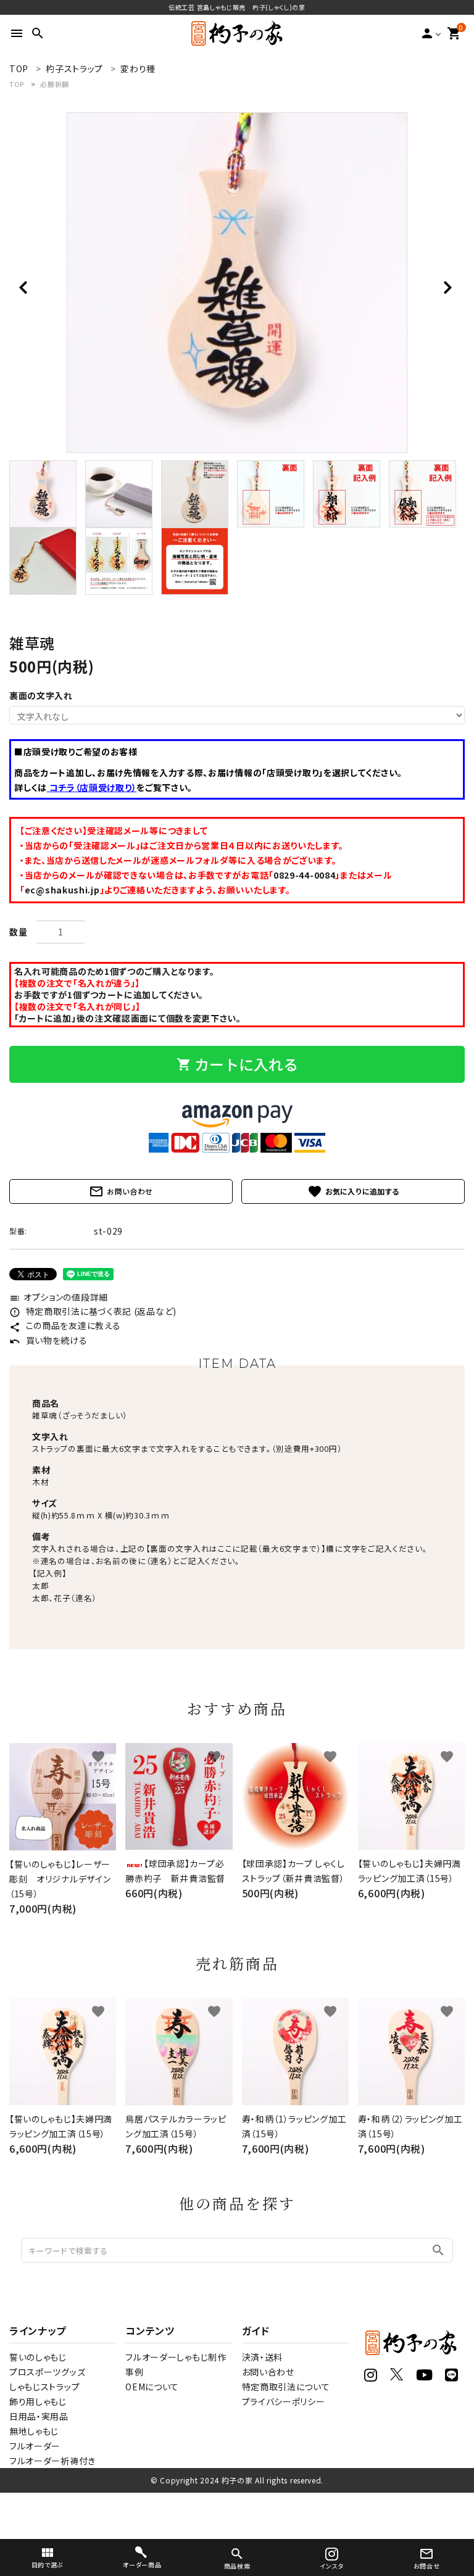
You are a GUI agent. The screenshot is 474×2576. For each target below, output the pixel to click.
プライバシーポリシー (284, 2401)
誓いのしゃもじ (38, 2357)
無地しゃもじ (34, 2431)
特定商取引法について (286, 2387)
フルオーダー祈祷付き (52, 2461)
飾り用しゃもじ (38, 2401)
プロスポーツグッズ (47, 2372)
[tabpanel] (237, 283)
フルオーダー (35, 2446)
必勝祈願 (55, 84)
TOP (17, 84)
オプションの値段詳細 (59, 1297)
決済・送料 (263, 2357)
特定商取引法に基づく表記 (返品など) (93, 1311)
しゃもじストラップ (44, 2387)
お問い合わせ (121, 1191)
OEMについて (152, 2387)
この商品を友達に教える (65, 1325)
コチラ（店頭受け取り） (92, 787)
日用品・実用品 (39, 2416)
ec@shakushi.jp (62, 890)
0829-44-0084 (304, 875)
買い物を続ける (48, 1340)
